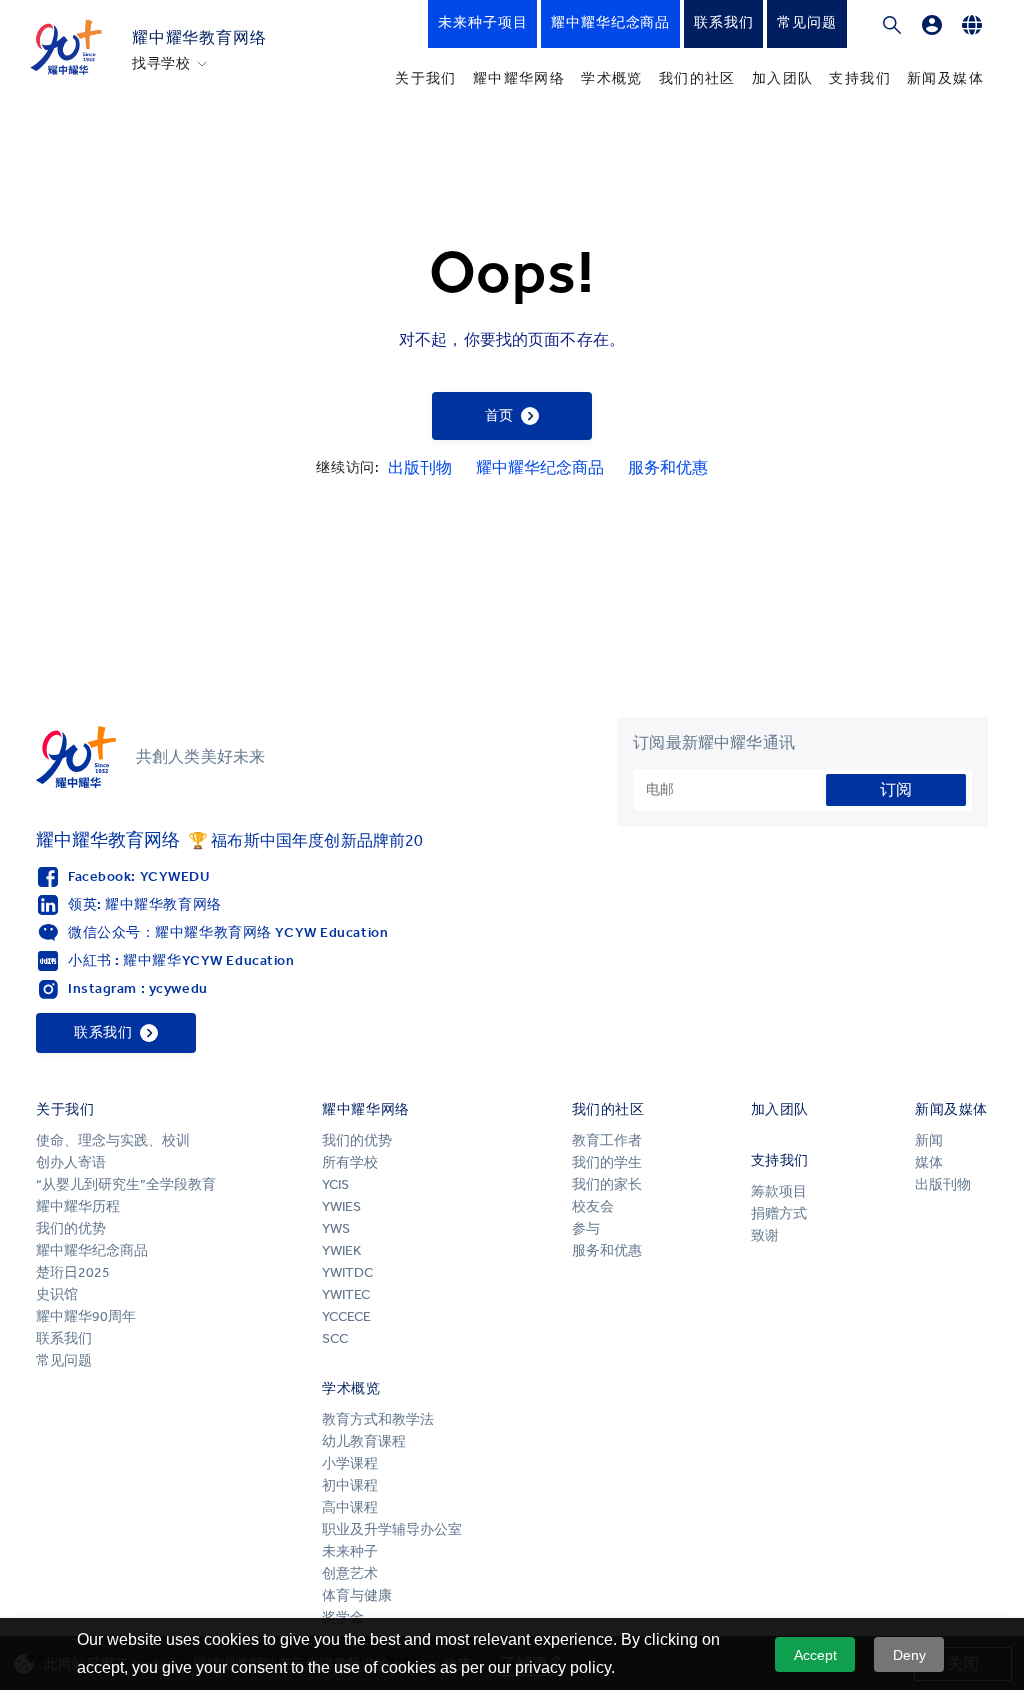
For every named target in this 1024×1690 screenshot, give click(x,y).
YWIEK (341, 1250)
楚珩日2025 (73, 1272)
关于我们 (426, 78)
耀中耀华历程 (78, 1206)
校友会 (593, 1206)
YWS (336, 1228)
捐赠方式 (779, 1213)
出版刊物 (420, 467)
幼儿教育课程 (364, 1441)
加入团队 (783, 78)
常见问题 (64, 1360)
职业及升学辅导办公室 (393, 1529)
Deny (909, 1655)
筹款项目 (779, 1191)
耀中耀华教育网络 (199, 37)
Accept (815, 1655)
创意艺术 (350, 1573)
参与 (586, 1228)
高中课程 (350, 1507)
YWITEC (346, 1294)
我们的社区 (697, 78)
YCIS (335, 1184)
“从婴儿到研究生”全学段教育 (126, 1184)
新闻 (929, 1140)
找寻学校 (161, 64)
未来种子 (350, 1551)
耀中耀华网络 (519, 78)
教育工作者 (607, 1140)
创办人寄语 (71, 1162)
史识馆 (57, 1294)
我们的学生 (607, 1162)
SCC (335, 1338)
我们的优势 (71, 1228)
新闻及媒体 (945, 78)
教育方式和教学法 (378, 1419)
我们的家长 (607, 1184)
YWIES (341, 1206)
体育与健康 (357, 1595)
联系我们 (64, 1338)
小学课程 (350, 1463)
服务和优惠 (668, 467)
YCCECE (346, 1316)
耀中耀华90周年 (86, 1316)
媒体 (929, 1162)
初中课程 (350, 1485)
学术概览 (612, 78)
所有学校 (350, 1162)
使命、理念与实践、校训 (113, 1140)
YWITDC (347, 1272)
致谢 (765, 1235)
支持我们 (860, 78)
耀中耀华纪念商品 (540, 467)
